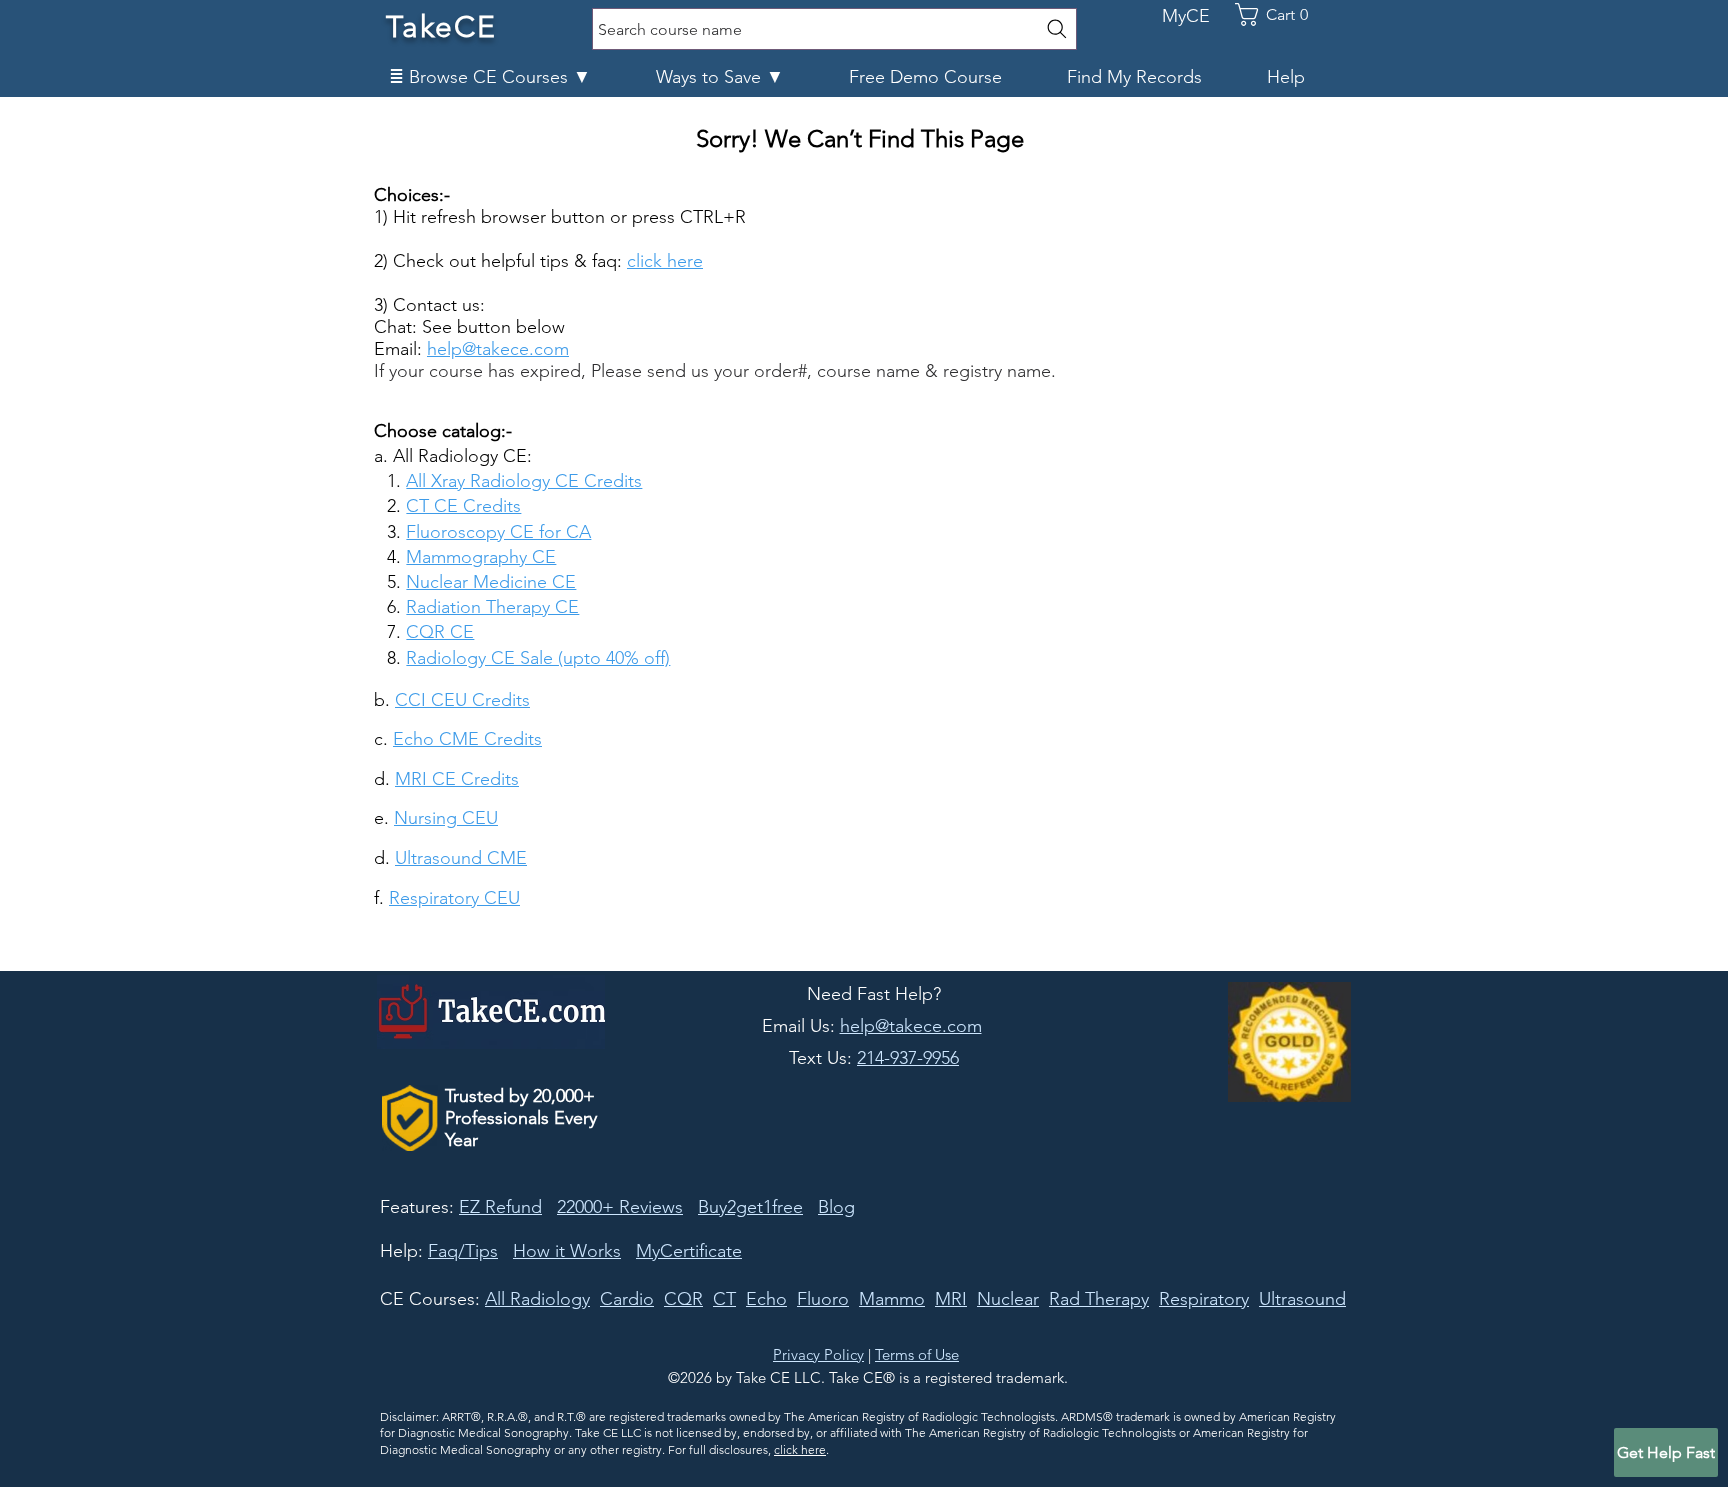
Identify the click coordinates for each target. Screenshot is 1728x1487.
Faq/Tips (463, 1251)
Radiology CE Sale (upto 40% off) (538, 658)
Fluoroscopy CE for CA (498, 532)
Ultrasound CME (461, 858)
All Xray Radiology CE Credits (524, 481)
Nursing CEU (446, 818)
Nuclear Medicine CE (491, 582)
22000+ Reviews (620, 1207)
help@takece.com (498, 349)
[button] (507, 77)
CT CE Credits (463, 506)
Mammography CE (481, 557)
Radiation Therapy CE (492, 607)
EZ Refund (500, 1207)
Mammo (892, 1299)
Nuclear (1008, 1299)
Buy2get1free (750, 1207)
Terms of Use (917, 1354)
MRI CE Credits (457, 779)
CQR (683, 1299)
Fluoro (823, 1299)
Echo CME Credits (467, 739)
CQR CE (440, 632)
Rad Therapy (1099, 1299)
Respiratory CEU (454, 898)
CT (724, 1299)
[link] (1282, 14)
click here (800, 1449)
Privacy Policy (818, 1354)
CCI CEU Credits (462, 700)
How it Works (567, 1251)
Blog (836, 1207)
